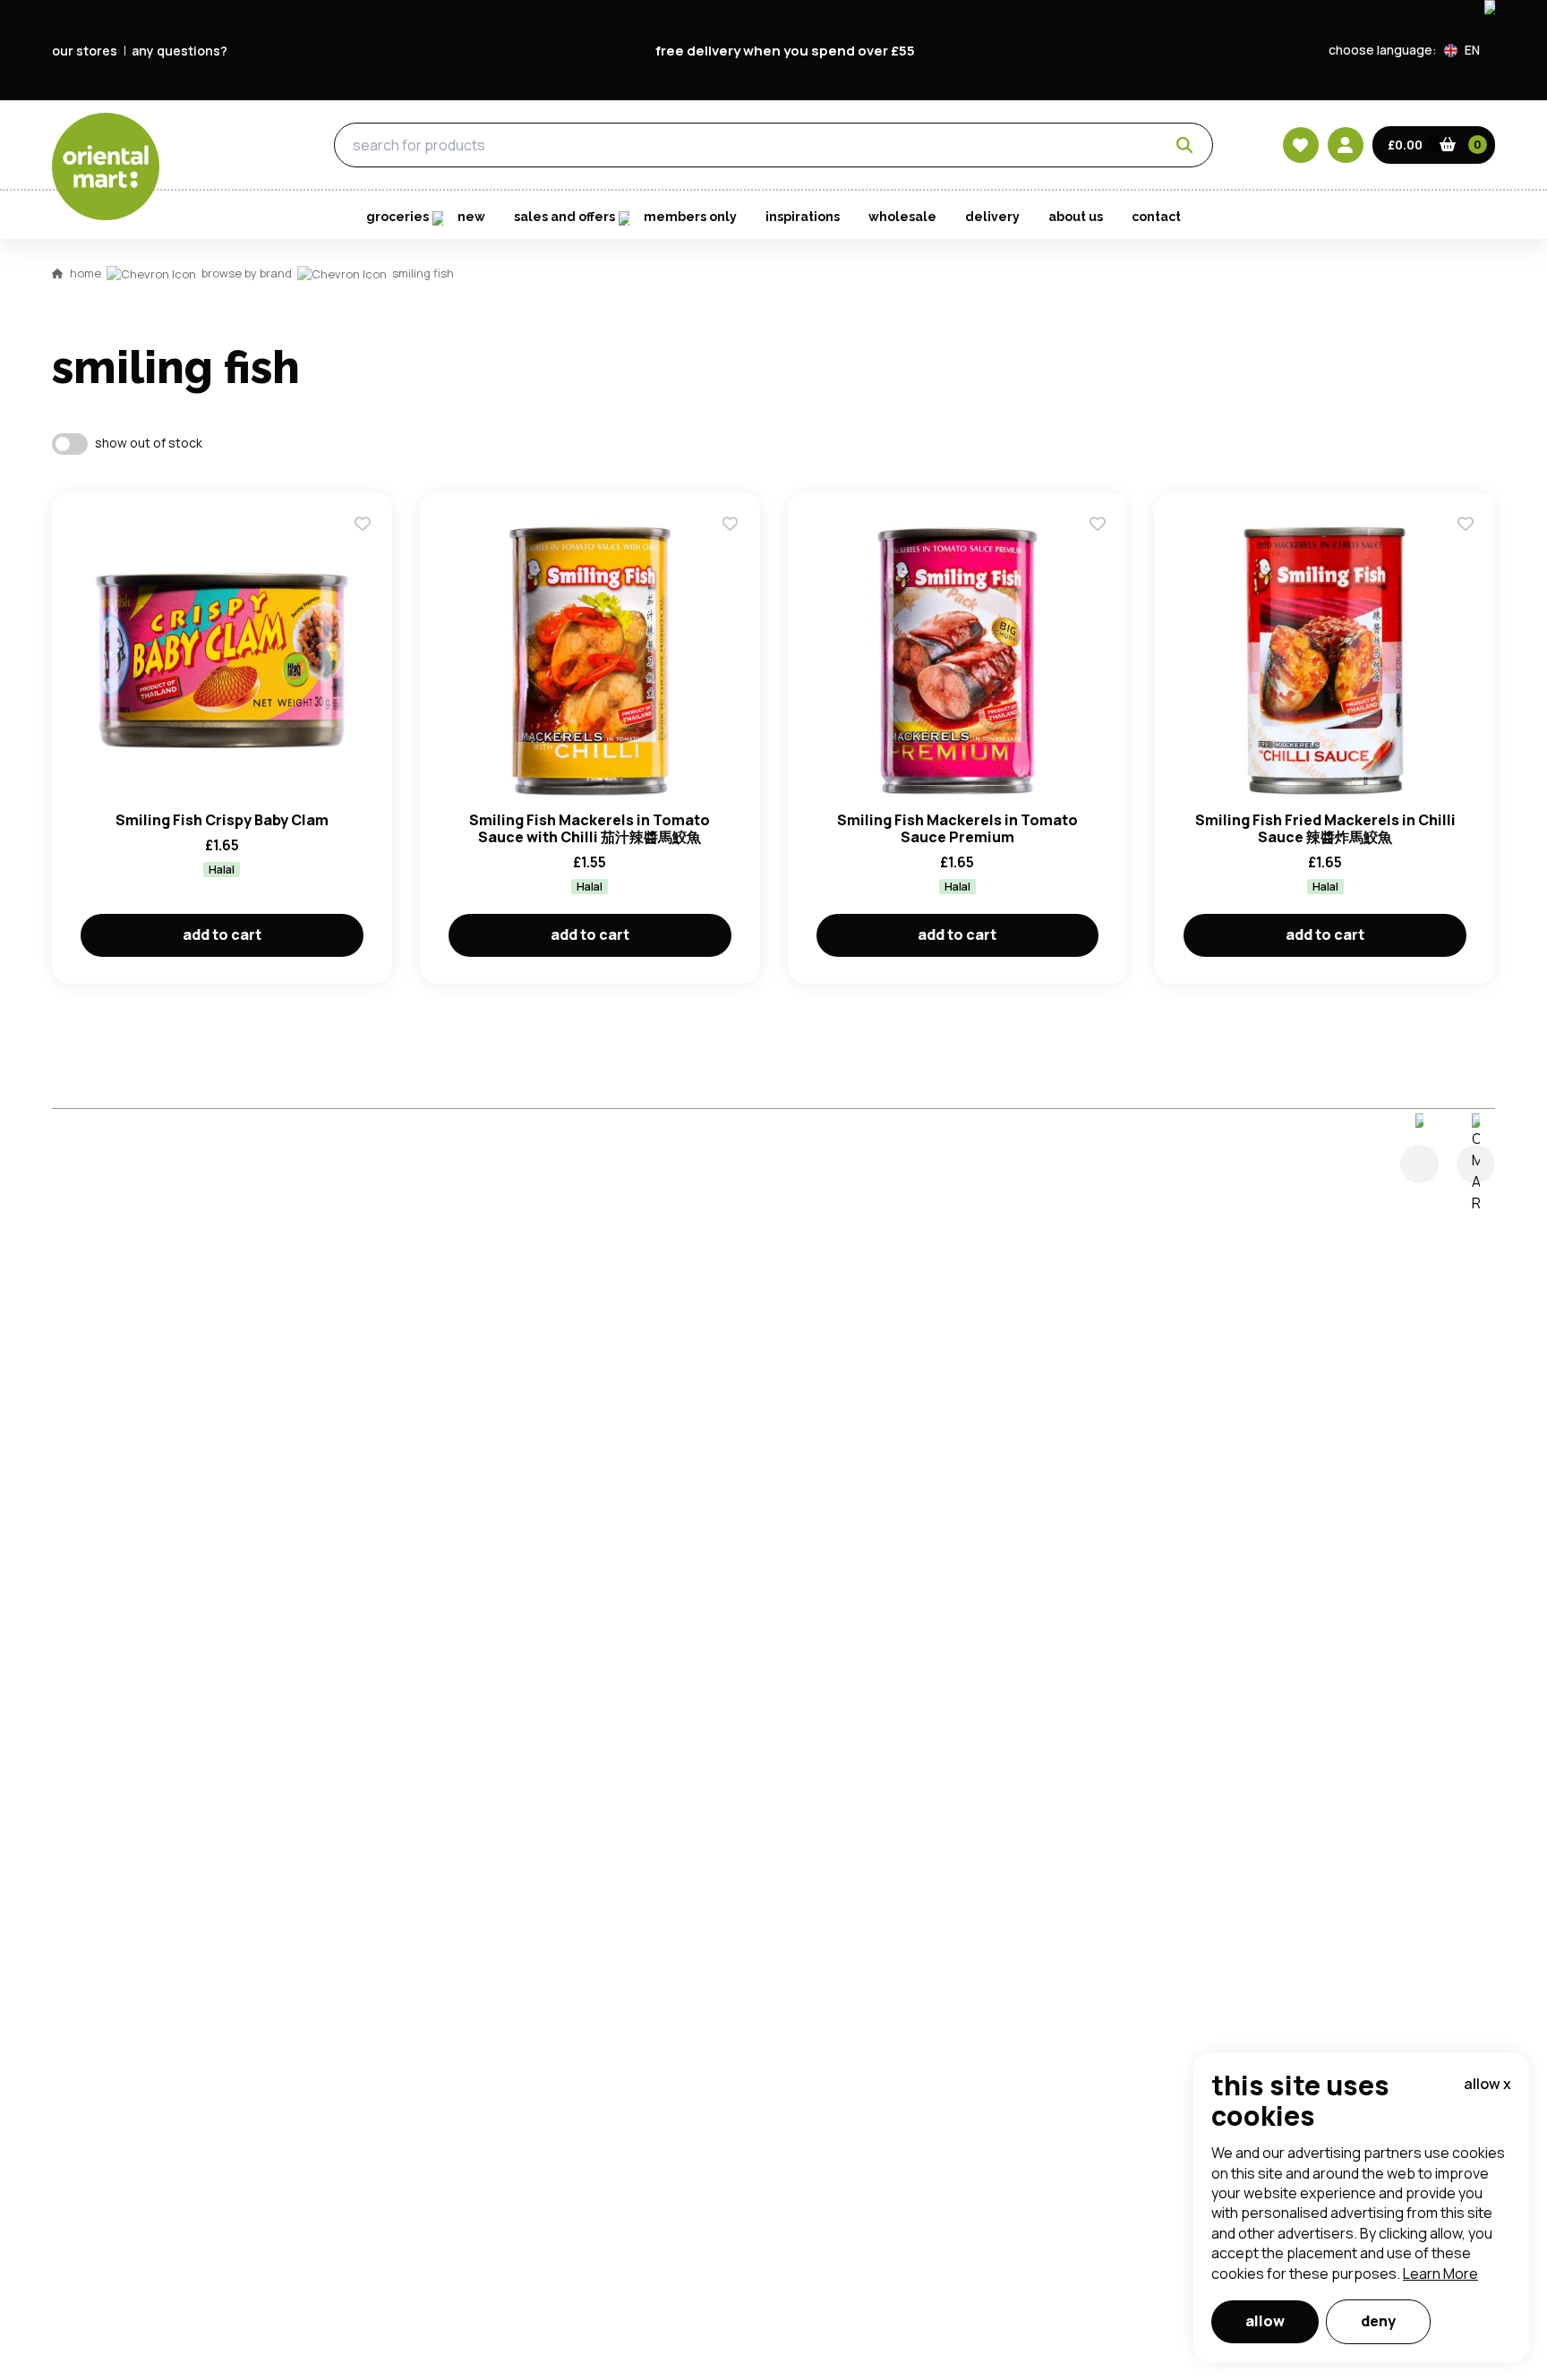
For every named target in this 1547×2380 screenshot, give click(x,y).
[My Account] (1346, 145)
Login (998, 439)
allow (1265, 2321)
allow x (1487, 2084)
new (471, 217)
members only (690, 217)
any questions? (179, 51)
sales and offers (564, 217)
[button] (1470, 50)
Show (1156, 370)
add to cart (222, 934)
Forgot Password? (998, 506)
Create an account (1044, 608)
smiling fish (423, 273)
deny (1378, 2321)
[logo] (106, 166)
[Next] (1476, 1164)
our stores (85, 51)
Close (1179, 173)
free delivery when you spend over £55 (785, 51)
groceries (230, 146)
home (85, 273)
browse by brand (247, 273)
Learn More (1440, 2273)
